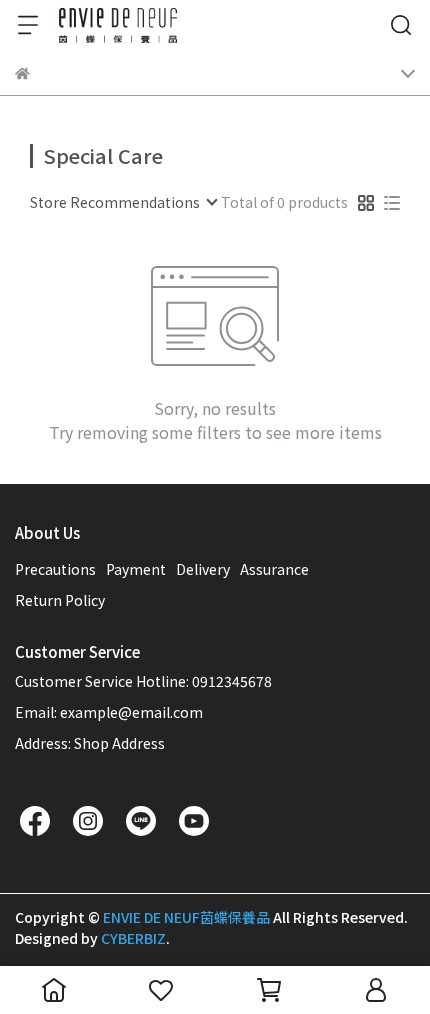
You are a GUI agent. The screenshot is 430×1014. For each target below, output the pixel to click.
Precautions (55, 569)
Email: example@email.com (109, 712)
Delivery (203, 569)
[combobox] (123, 202)
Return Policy (60, 600)
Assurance (274, 569)
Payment (136, 569)
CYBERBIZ (133, 938)
